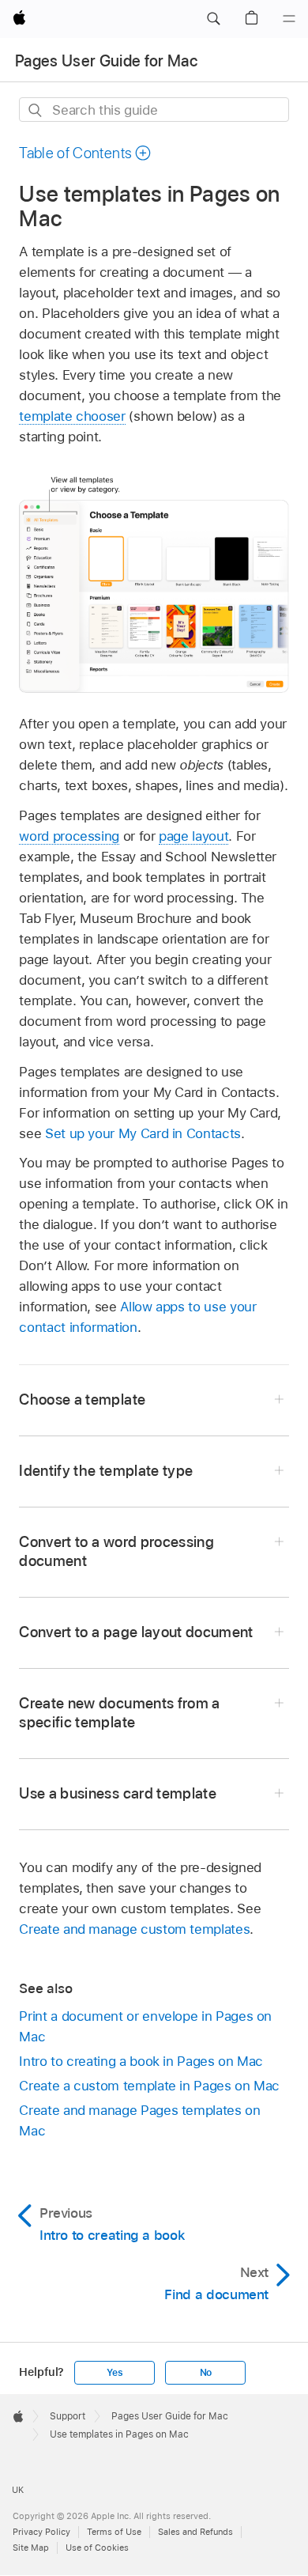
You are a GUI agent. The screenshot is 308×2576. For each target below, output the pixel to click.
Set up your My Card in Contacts (143, 1133)
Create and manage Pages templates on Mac (139, 2120)
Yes (115, 2373)
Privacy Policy (41, 2532)
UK (18, 2490)
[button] (213, 19)
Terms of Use (114, 2532)
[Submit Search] (36, 110)
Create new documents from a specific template (119, 1713)
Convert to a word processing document (116, 1551)
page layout (193, 836)
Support (68, 2416)
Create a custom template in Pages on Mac (149, 2086)
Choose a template (82, 1400)
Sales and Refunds (195, 2532)
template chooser (72, 416)
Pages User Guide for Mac (106, 61)
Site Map (31, 2548)
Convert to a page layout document (136, 1632)
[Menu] (289, 19)
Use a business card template (118, 1793)
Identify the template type (106, 1471)
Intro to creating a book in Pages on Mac (141, 2061)
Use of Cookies (97, 2548)
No (206, 2373)
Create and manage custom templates (134, 1929)
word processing (69, 836)
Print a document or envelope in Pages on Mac (145, 2026)
